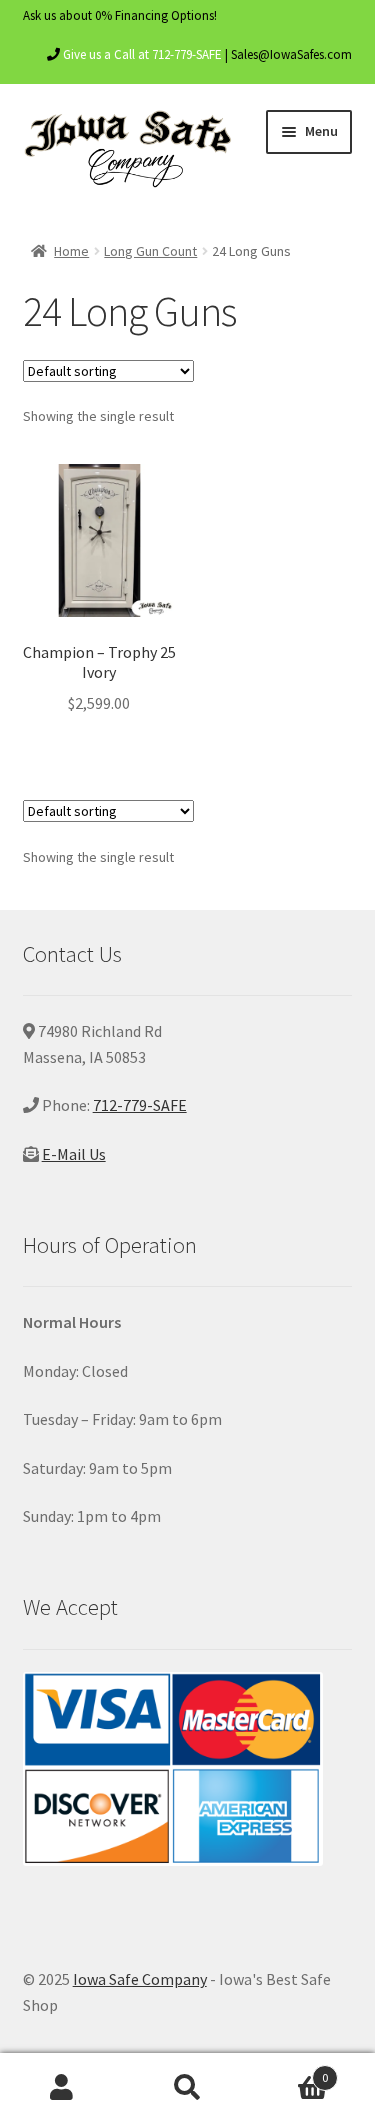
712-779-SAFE (140, 1105)
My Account (62, 2088)
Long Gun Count (150, 251)
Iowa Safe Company (140, 1979)
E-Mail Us (74, 1154)
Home (71, 251)
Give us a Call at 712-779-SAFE (142, 54)
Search (187, 2088)
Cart (289, 2070)
